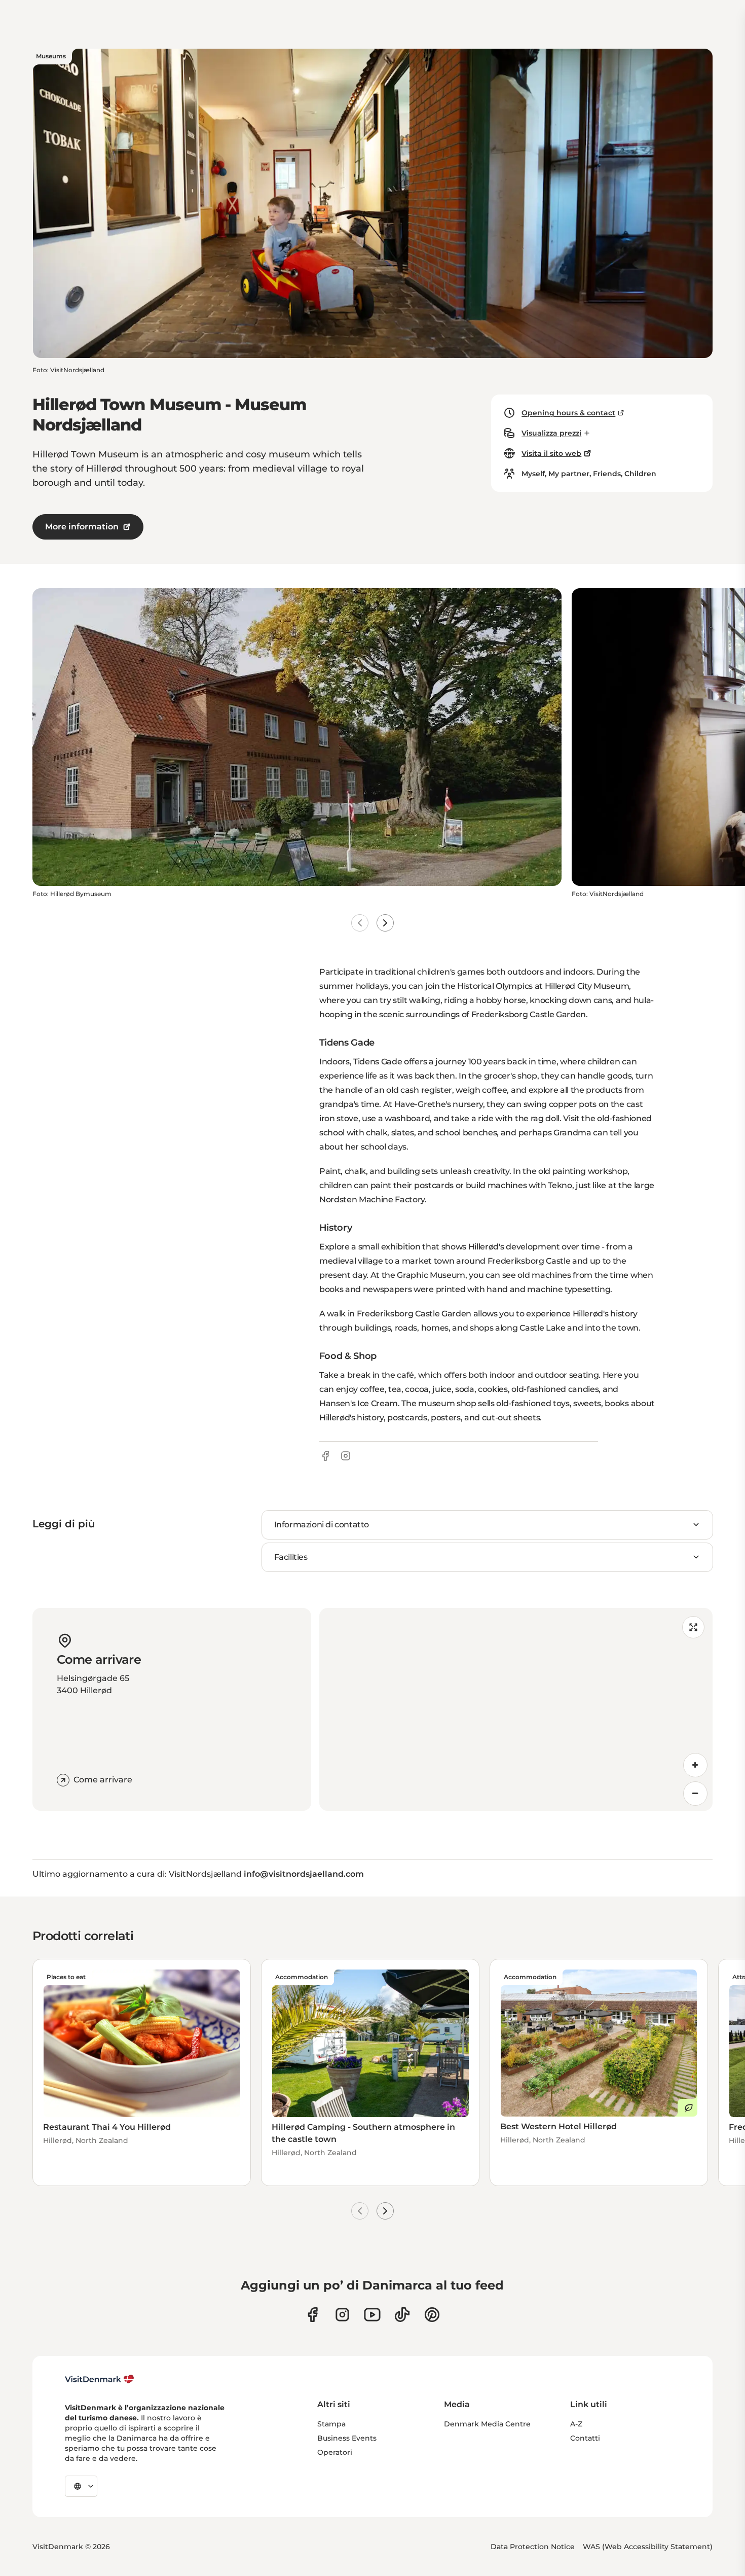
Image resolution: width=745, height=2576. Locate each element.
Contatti (585, 2438)
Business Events (347, 2438)
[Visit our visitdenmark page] (372, 2315)
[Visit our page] (342, 2315)
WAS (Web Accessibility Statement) (648, 2547)
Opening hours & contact (568, 413)
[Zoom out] (695, 1794)
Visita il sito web (551, 453)
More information (82, 527)
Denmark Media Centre (487, 2424)
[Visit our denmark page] (312, 2315)
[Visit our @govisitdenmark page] (402, 2315)
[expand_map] (693, 1627)
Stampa (331, 2424)
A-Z (576, 2424)
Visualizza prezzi (551, 433)
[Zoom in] (695, 1765)
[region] (516, 1709)
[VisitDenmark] (100, 2379)
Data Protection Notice (533, 2547)
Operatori (335, 2452)
